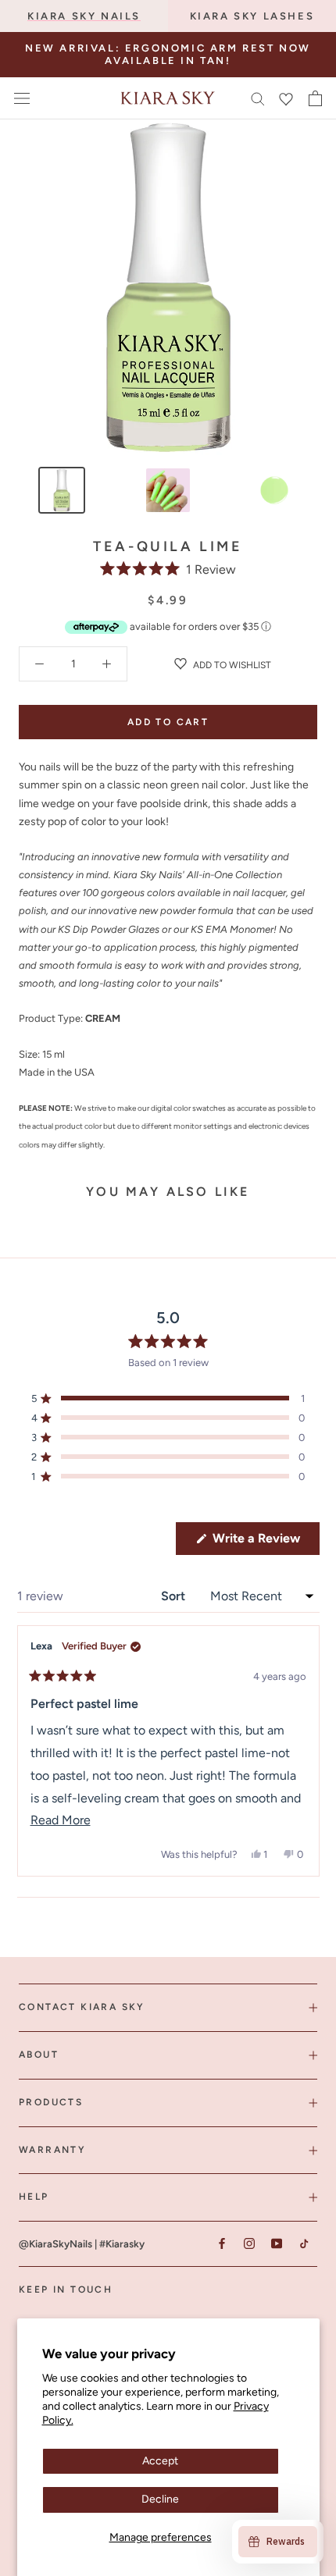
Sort (175, 1596)
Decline (160, 2499)
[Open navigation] (22, 98)
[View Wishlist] (286, 98)
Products (51, 2102)
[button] (168, 569)
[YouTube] (276, 2243)
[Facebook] (222, 2243)
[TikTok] (304, 2243)
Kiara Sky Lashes (252, 16)
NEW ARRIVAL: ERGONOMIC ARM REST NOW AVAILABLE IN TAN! (168, 54)
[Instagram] (249, 2243)
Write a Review (265, 1542)
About (39, 2055)
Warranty (52, 2150)
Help (34, 2197)
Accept (160, 2461)
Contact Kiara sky (82, 2007)
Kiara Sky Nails (84, 16)
